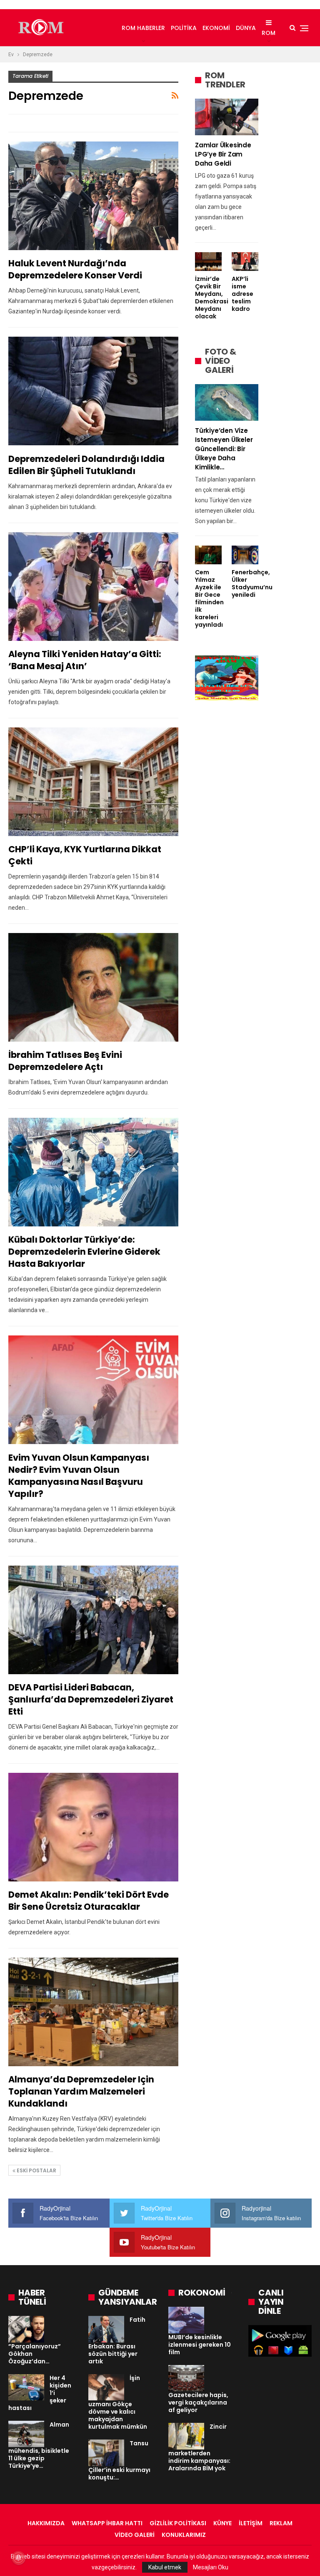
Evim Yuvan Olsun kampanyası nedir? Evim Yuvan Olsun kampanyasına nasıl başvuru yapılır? (79, 1476)
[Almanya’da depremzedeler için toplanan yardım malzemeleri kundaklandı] (93, 2012)
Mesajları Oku (211, 2567)
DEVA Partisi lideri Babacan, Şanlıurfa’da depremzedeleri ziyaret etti (91, 1699)
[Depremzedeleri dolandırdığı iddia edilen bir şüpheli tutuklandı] (93, 391)
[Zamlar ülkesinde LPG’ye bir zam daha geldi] (227, 117)
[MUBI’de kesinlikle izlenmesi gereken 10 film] (186, 2320)
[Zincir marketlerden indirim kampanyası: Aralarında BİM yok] (186, 2436)
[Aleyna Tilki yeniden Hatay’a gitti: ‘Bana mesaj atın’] (93, 587)
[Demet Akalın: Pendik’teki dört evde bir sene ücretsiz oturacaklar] (93, 1827)
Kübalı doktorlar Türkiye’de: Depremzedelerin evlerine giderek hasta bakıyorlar (84, 1252)
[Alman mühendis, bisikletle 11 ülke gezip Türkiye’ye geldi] (26, 2434)
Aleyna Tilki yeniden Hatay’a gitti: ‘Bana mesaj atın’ (85, 660)
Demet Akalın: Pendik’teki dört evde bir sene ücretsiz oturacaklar (89, 1901)
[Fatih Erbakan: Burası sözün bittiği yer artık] (106, 2329)
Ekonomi (216, 28)
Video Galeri (135, 2535)
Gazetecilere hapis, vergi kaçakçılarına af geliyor (198, 2402)
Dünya (246, 28)
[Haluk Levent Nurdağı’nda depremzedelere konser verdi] (93, 196)
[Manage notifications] (18, 2558)
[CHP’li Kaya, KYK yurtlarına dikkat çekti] (93, 782)
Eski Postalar (36, 2170)
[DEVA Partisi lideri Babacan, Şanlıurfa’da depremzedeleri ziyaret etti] (93, 1620)
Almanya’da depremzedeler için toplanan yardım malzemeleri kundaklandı (81, 2091)
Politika (184, 28)
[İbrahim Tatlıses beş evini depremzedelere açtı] (93, 987)
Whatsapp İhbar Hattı (107, 2523)
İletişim (251, 2523)
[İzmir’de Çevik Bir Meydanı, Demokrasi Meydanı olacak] (208, 262)
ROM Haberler (143, 28)
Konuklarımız (184, 2535)
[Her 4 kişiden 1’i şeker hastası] (26, 2387)
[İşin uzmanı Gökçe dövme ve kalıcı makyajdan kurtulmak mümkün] (106, 2387)
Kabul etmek (165, 2567)
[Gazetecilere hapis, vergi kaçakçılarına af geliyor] (186, 2378)
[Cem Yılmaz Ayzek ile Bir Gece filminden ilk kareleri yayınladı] (208, 555)
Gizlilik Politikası (178, 2523)
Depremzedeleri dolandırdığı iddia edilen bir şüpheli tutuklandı (86, 465)
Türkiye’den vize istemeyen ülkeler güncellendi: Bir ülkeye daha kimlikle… (224, 449)
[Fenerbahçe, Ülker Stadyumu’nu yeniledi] (245, 555)
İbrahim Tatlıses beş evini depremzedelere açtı (65, 1061)
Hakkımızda (46, 2523)
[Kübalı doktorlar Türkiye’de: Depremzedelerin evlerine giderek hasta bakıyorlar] (93, 1172)
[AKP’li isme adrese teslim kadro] (245, 262)
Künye (222, 2523)
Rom (269, 33)
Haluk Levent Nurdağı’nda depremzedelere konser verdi (75, 269)
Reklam (281, 2523)
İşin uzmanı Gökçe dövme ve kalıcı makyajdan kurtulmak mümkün (118, 2402)
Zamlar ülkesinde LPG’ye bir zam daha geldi (223, 154)
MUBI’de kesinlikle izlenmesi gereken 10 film (200, 2345)
